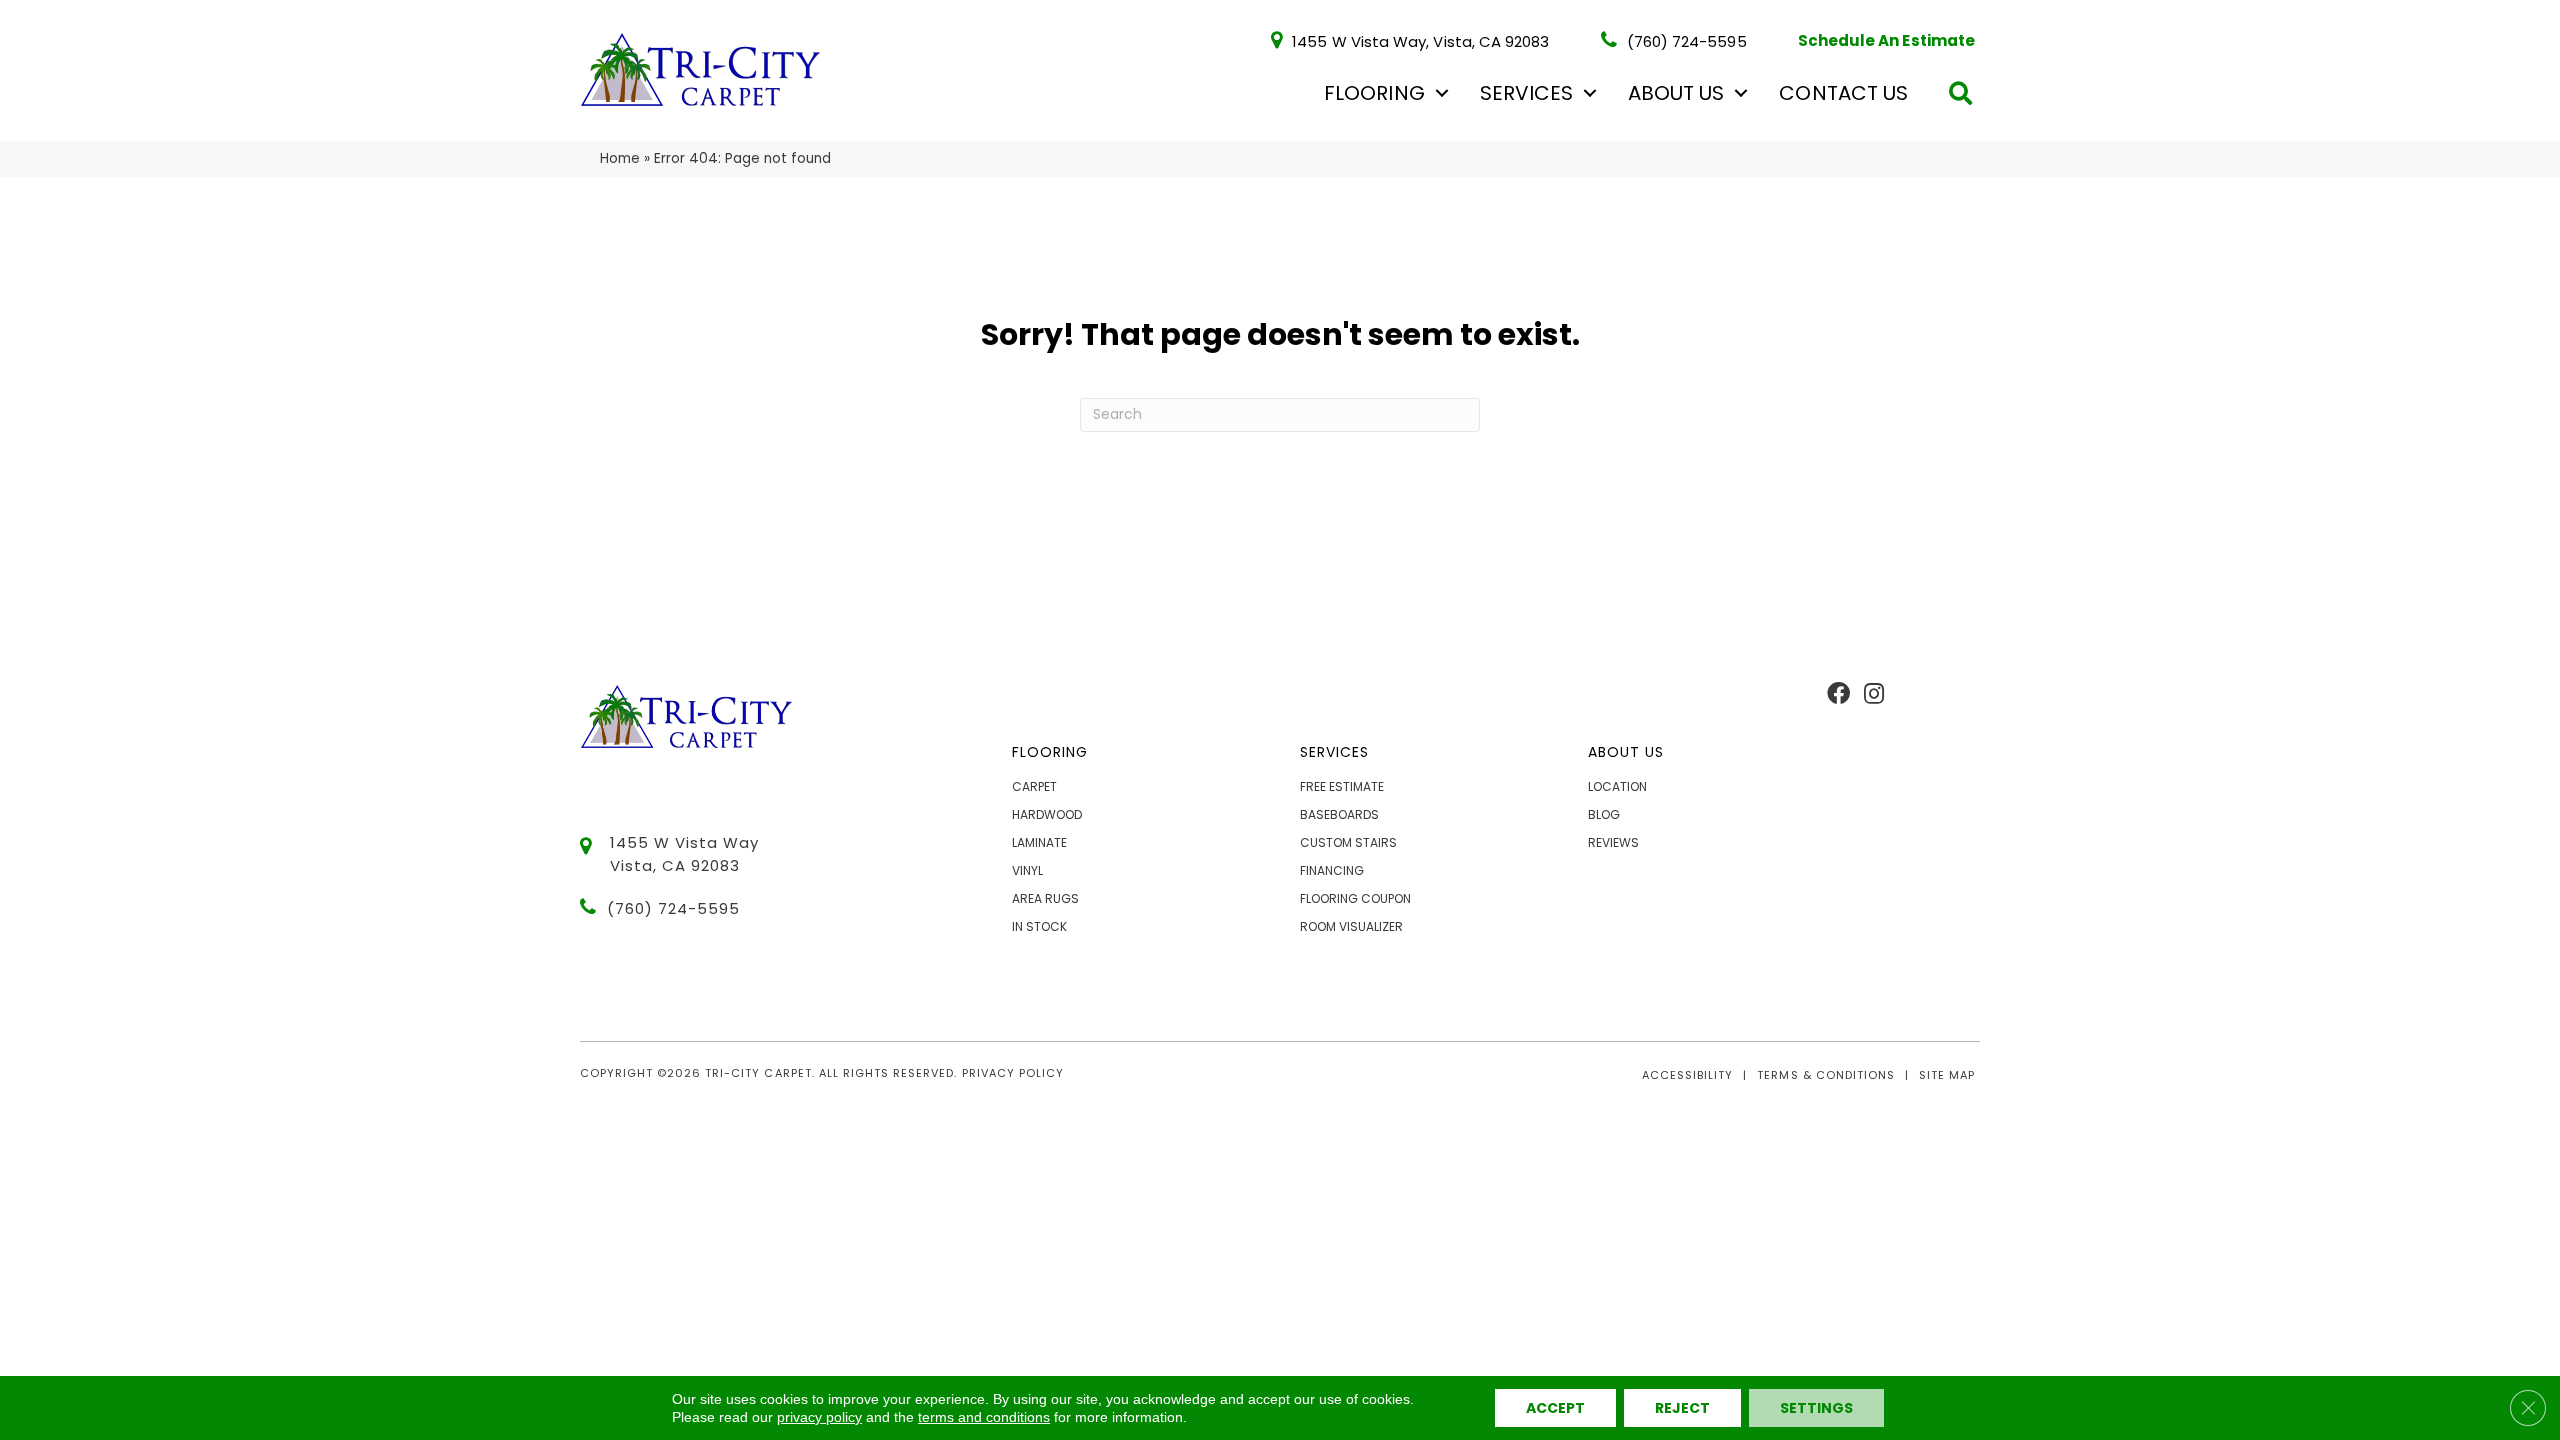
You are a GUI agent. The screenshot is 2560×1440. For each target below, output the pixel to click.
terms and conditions (984, 1417)
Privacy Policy (1013, 1073)
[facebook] (1838, 695)
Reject (1682, 1408)
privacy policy (819, 1417)
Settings (1816, 1408)
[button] (1442, 93)
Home (620, 158)
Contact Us (1843, 93)
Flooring (1374, 93)
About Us (1676, 93)
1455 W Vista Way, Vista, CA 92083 (1420, 40)
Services (1526, 93)
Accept (1555, 1408)
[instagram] (1874, 695)
